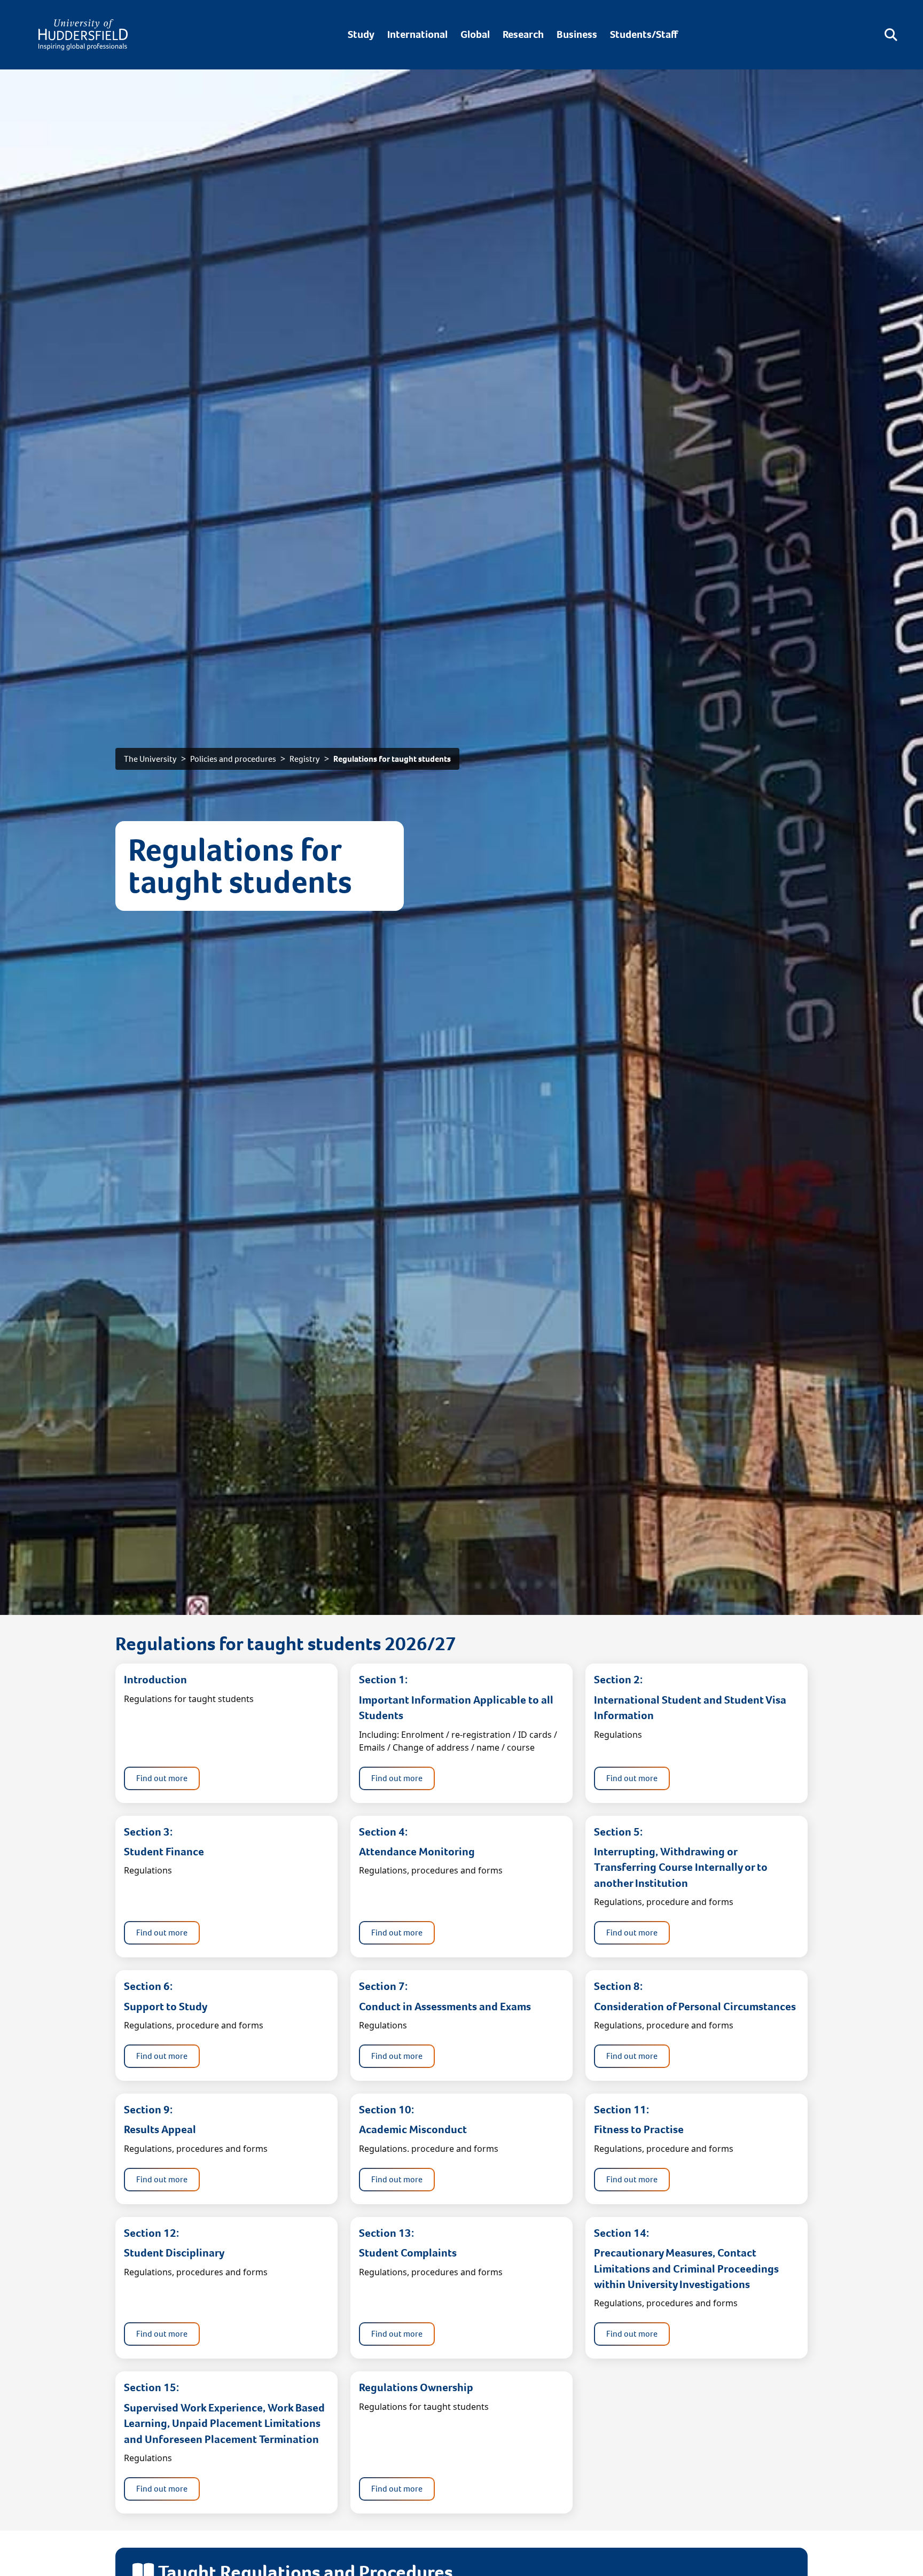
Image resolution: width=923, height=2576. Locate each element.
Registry (305, 759)
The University (150, 759)
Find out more (162, 1778)
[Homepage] (83, 35)
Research (523, 34)
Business (577, 34)
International (417, 34)
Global (475, 34)
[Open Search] (891, 35)
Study (361, 34)
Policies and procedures (233, 759)
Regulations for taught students (392, 759)
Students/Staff (644, 34)
